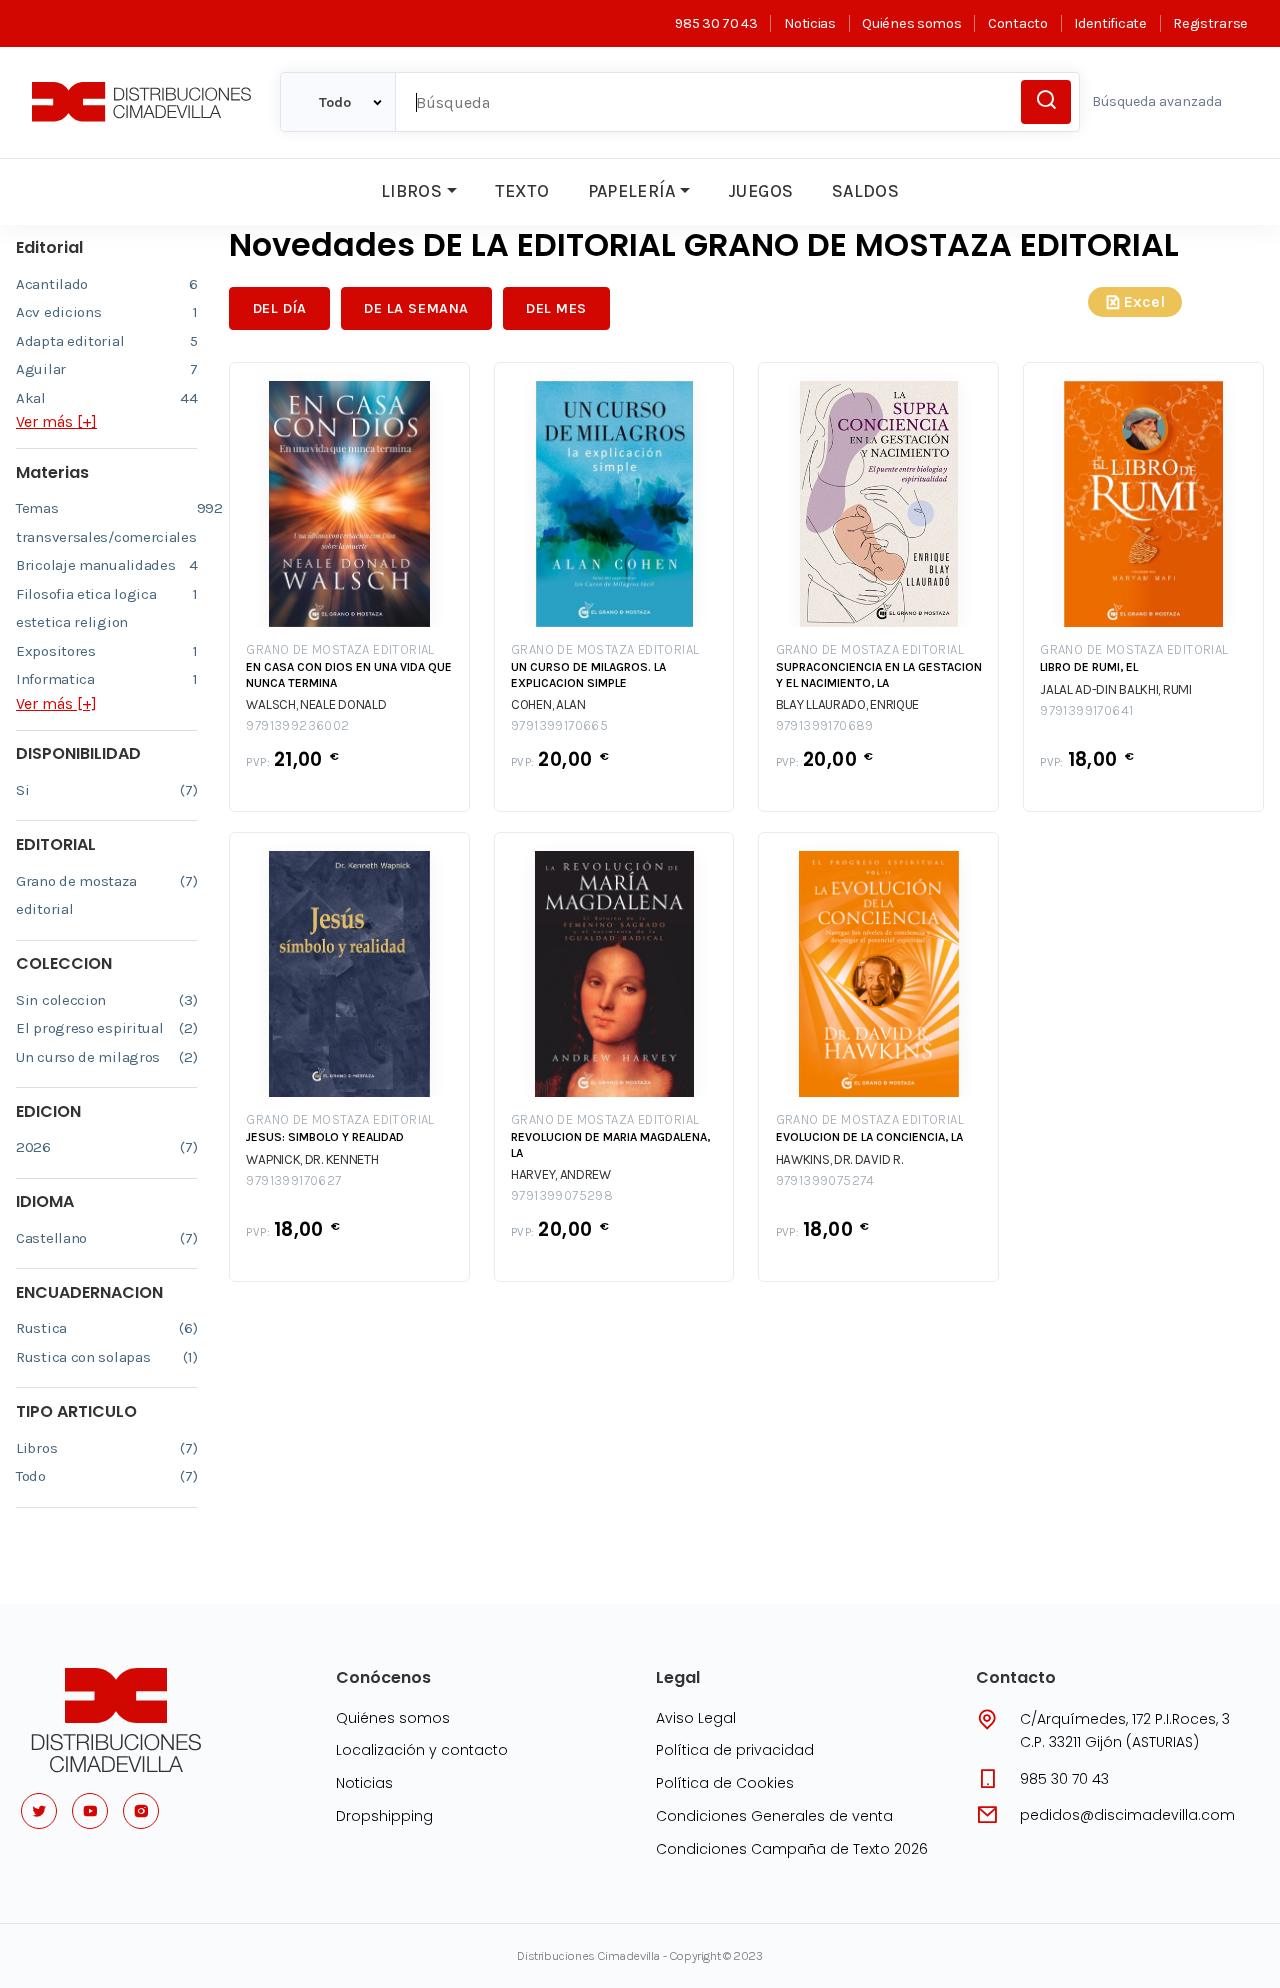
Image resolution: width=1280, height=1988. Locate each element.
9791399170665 (559, 725)
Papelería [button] (632, 191)
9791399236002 (297, 725)
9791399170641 (1086, 710)
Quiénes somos (911, 23)
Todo (106, 1476)
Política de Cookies (725, 1783)
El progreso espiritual (106, 1028)
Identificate (1110, 23)
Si (106, 790)
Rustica (106, 1328)
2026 (106, 1147)
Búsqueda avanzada (1157, 101)
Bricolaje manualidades (106, 565)
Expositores (106, 651)
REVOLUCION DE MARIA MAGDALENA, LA (610, 1145)
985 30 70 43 (716, 23)
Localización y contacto (422, 1750)
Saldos (865, 191)
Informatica (106, 679)
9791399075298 (562, 1195)
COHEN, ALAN (548, 704)
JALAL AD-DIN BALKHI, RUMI (1116, 689)
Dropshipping (384, 1816)
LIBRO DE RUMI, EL (1089, 667)
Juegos (760, 191)
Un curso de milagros (106, 1057)
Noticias (809, 23)
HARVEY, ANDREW (561, 1174)
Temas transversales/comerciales (106, 522)
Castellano (106, 1238)
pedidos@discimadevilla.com (1127, 1815)
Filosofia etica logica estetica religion (106, 608)
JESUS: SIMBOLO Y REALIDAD (325, 1137)
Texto (522, 191)
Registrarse (1210, 23)
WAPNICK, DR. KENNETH (312, 1159)
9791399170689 (825, 725)
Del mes (556, 308)
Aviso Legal (696, 1718)
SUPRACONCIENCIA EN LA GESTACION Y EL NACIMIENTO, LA (879, 675)
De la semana (416, 308)
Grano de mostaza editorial (106, 895)
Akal (106, 398)
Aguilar (106, 369)
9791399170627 (293, 1180)
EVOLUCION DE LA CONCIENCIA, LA (869, 1137)
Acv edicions (106, 312)
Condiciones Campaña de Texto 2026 (792, 1849)
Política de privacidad (735, 1750)
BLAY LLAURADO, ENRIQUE (847, 704)
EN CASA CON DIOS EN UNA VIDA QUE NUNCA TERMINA (349, 675)
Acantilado (106, 284)
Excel (1144, 301)
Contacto (1017, 23)
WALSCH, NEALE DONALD (316, 704)
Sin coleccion (106, 1000)
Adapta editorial (106, 341)
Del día (280, 308)
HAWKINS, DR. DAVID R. (839, 1159)
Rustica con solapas (106, 1357)
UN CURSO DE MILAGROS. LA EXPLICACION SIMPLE (588, 675)
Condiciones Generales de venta (774, 1816)
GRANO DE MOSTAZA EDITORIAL (340, 649)
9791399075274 (825, 1180)
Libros (411, 191)
